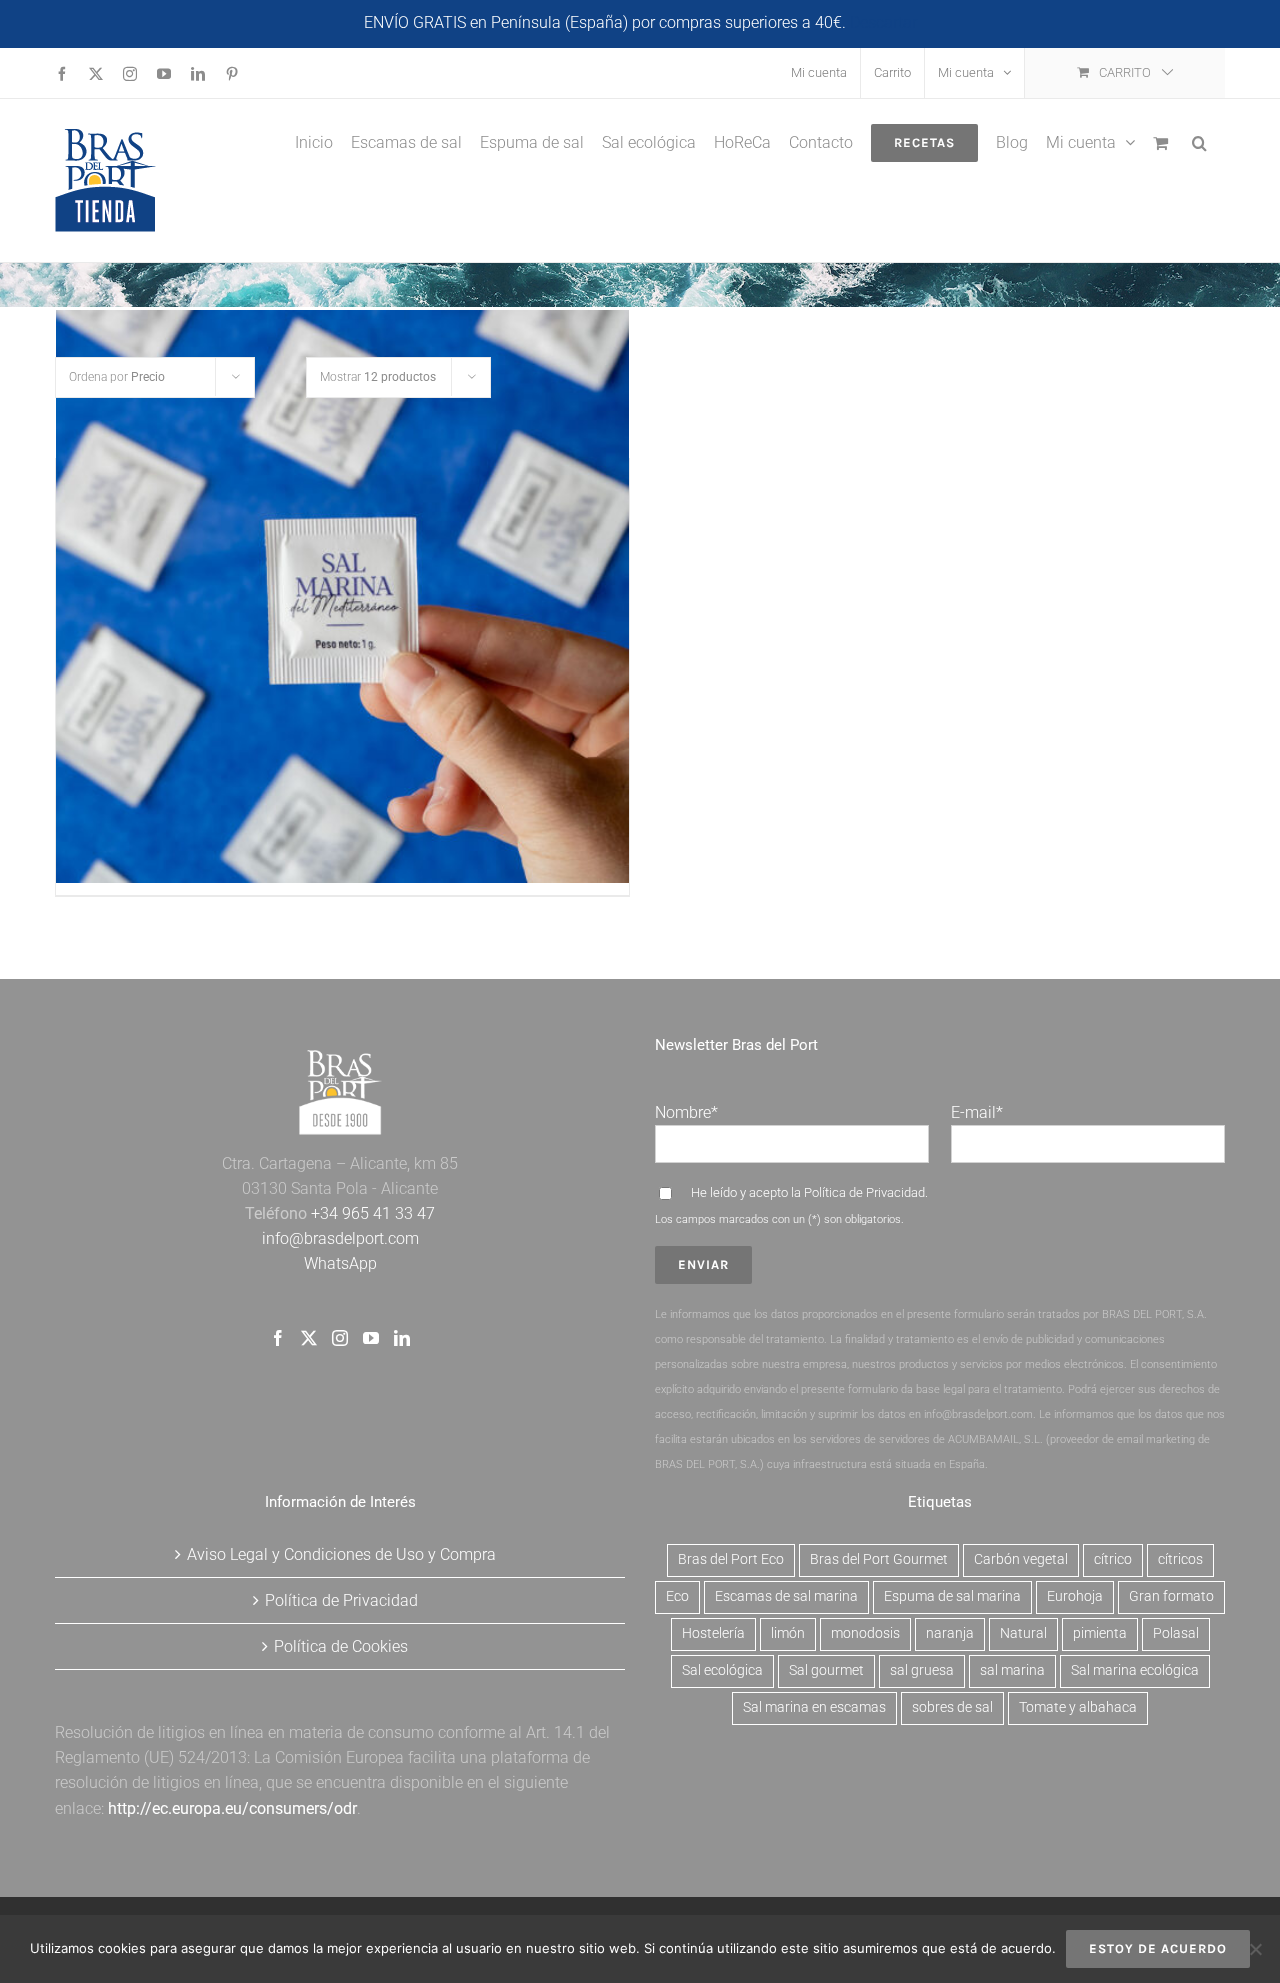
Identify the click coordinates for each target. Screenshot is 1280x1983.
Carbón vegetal (1021, 1559)
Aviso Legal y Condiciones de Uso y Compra (341, 1554)
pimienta (1100, 1633)
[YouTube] (371, 1338)
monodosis (865, 1633)
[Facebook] (278, 1338)
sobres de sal (952, 1707)
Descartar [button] (883, 22)
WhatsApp (340, 1263)
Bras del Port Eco (731, 1559)
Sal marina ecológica (1135, 1670)
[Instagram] (340, 1338)
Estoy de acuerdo (1158, 1948)
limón (788, 1633)
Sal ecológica (722, 1670)
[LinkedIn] (402, 1338)
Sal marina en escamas (814, 1707)
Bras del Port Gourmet (879, 1559)
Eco (677, 1596)
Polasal (1176, 1633)
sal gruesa (922, 1670)
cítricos (1180, 1559)
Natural (1023, 1633)
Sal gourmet (826, 1670)
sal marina (1012, 1670)
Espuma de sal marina (952, 1596)
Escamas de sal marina (786, 1596)
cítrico (1113, 1559)
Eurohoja (1075, 1596)
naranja (950, 1633)
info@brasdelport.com (340, 1238)
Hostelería (713, 1633)
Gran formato (1171, 1596)
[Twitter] (309, 1338)
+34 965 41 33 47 (371, 1213)
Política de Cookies (341, 1646)
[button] (1199, 141)
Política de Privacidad (864, 1192)
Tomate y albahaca (1078, 1707)
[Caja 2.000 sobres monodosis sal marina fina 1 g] (342, 597)
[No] (1255, 1949)
